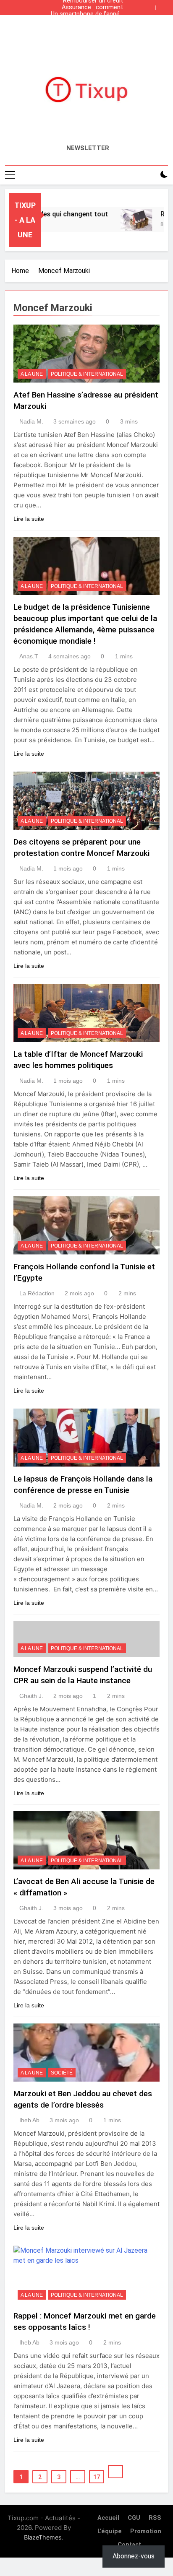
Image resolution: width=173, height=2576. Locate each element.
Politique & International (87, 374)
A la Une (32, 374)
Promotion (146, 2531)
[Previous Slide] (151, 5)
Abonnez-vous (134, 2556)
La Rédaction (37, 1293)
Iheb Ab (29, 2120)
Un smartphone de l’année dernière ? (87, 14)
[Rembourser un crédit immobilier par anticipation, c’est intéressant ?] (126, 220)
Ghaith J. (31, 1696)
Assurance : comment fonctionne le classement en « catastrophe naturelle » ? (87, 8)
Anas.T (29, 656)
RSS (155, 2518)
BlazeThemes (43, 2537)
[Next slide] (164, 5)
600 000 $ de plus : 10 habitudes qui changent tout (91, 21)
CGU (134, 2518)
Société (62, 2073)
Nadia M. (31, 421)
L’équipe (110, 2531)
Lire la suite (29, 519)
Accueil (108, 2518)
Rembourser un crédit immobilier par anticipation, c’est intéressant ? (93, 28)
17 (97, 2477)
